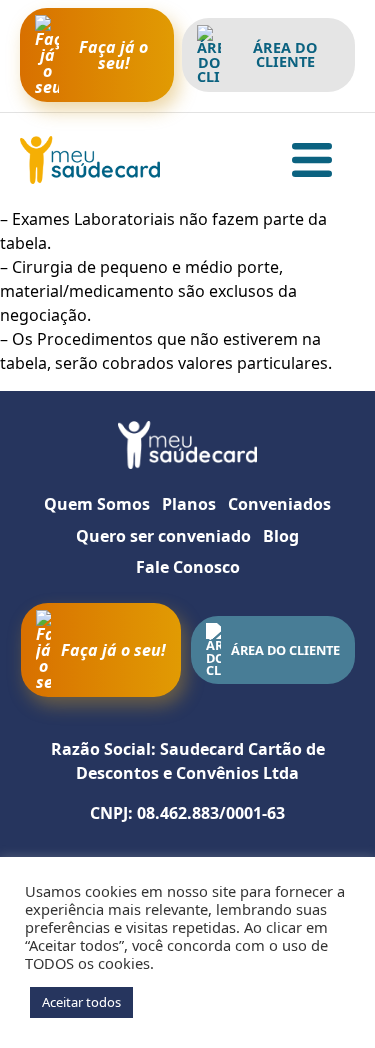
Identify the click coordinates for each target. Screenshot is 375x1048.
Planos (189, 504)
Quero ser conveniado (163, 536)
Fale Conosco (188, 567)
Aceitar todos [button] (81, 1002)
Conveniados (279, 504)
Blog (281, 536)
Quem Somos (97, 504)
